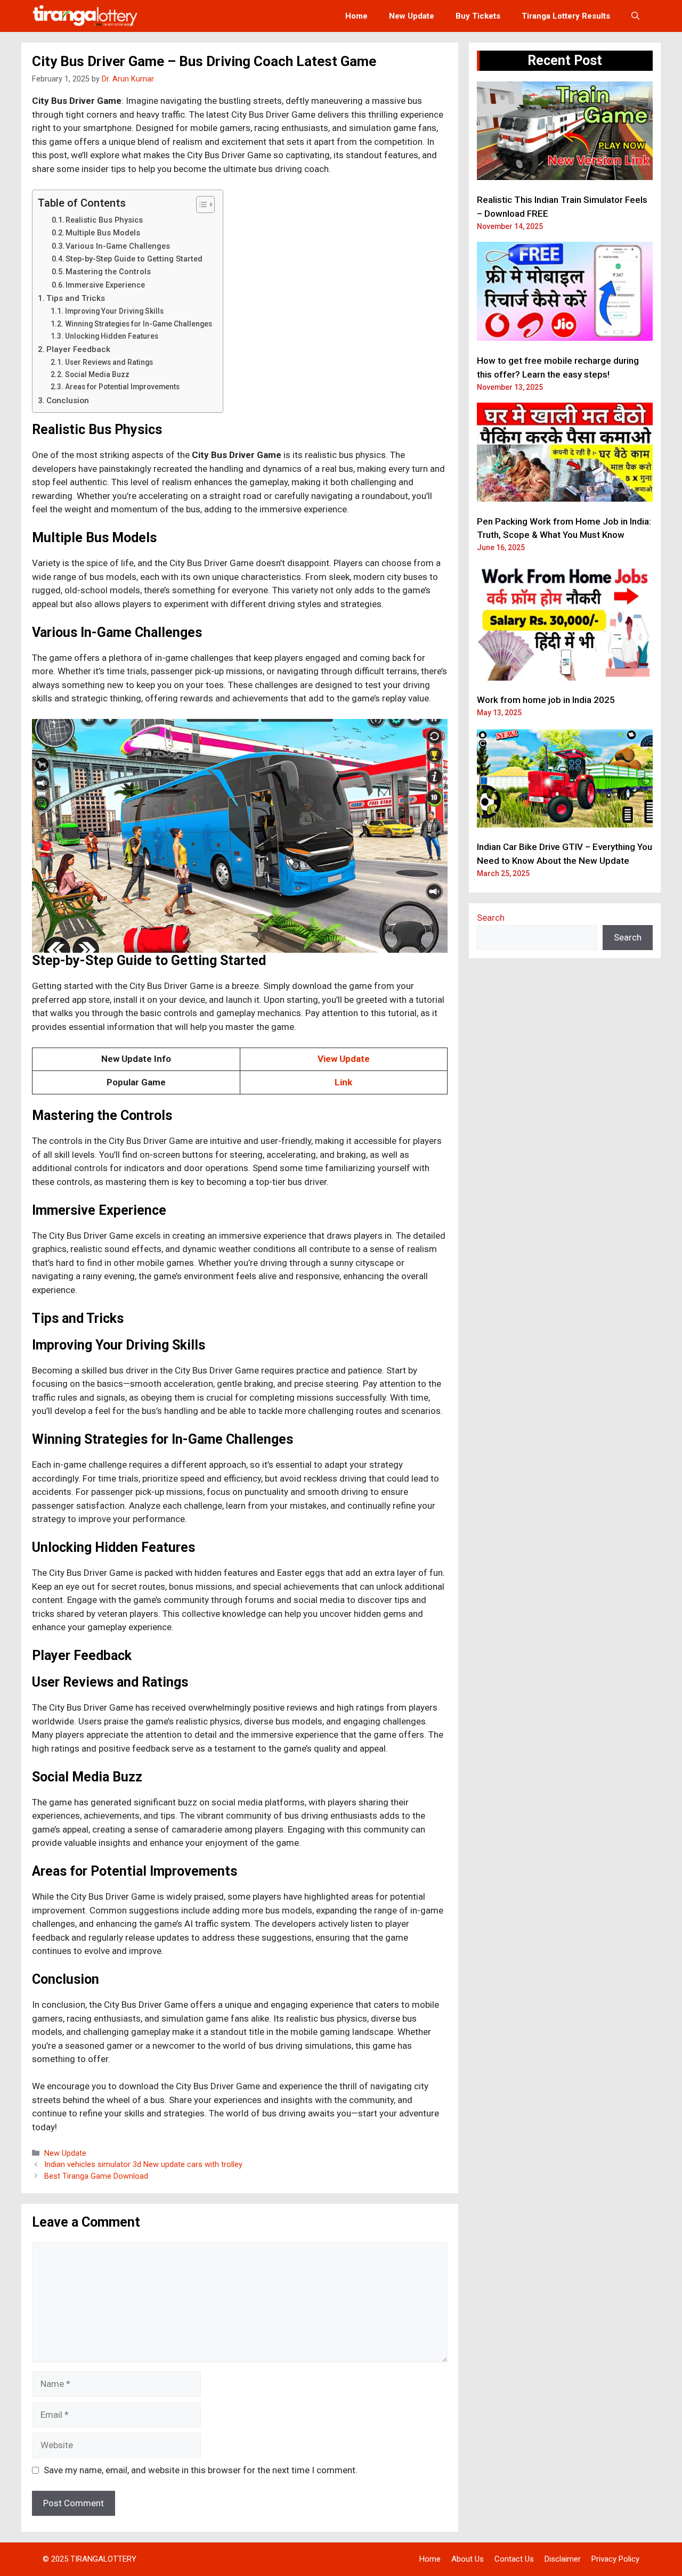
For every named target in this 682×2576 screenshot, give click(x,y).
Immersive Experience (105, 285)
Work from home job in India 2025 (546, 700)
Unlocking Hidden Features (112, 336)
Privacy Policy (615, 2559)
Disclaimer (563, 2559)
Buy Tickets (478, 16)
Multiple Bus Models (103, 233)
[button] (635, 16)
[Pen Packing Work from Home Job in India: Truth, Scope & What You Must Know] (565, 454)
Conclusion (68, 400)
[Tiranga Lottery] (85, 16)
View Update (344, 1059)
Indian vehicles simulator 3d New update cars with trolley (143, 2165)
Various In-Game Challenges (118, 246)
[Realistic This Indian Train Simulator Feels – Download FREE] (565, 133)
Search (491, 918)
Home (356, 16)
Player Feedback (78, 349)
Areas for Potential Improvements (122, 387)
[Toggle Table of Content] (200, 205)
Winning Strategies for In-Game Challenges (139, 324)
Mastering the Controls (108, 272)
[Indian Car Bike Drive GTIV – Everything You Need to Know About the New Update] (565, 780)
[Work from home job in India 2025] (565, 624)
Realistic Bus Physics (104, 220)
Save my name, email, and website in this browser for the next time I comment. (201, 2470)
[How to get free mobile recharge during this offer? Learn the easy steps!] (565, 293)
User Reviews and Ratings (109, 362)
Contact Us (514, 2559)
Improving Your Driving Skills (114, 311)
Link (343, 1082)
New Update (412, 16)
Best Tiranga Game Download (96, 2176)
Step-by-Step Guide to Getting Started (134, 259)
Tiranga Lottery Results (566, 16)
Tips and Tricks (76, 298)
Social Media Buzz (97, 374)
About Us (468, 2559)
